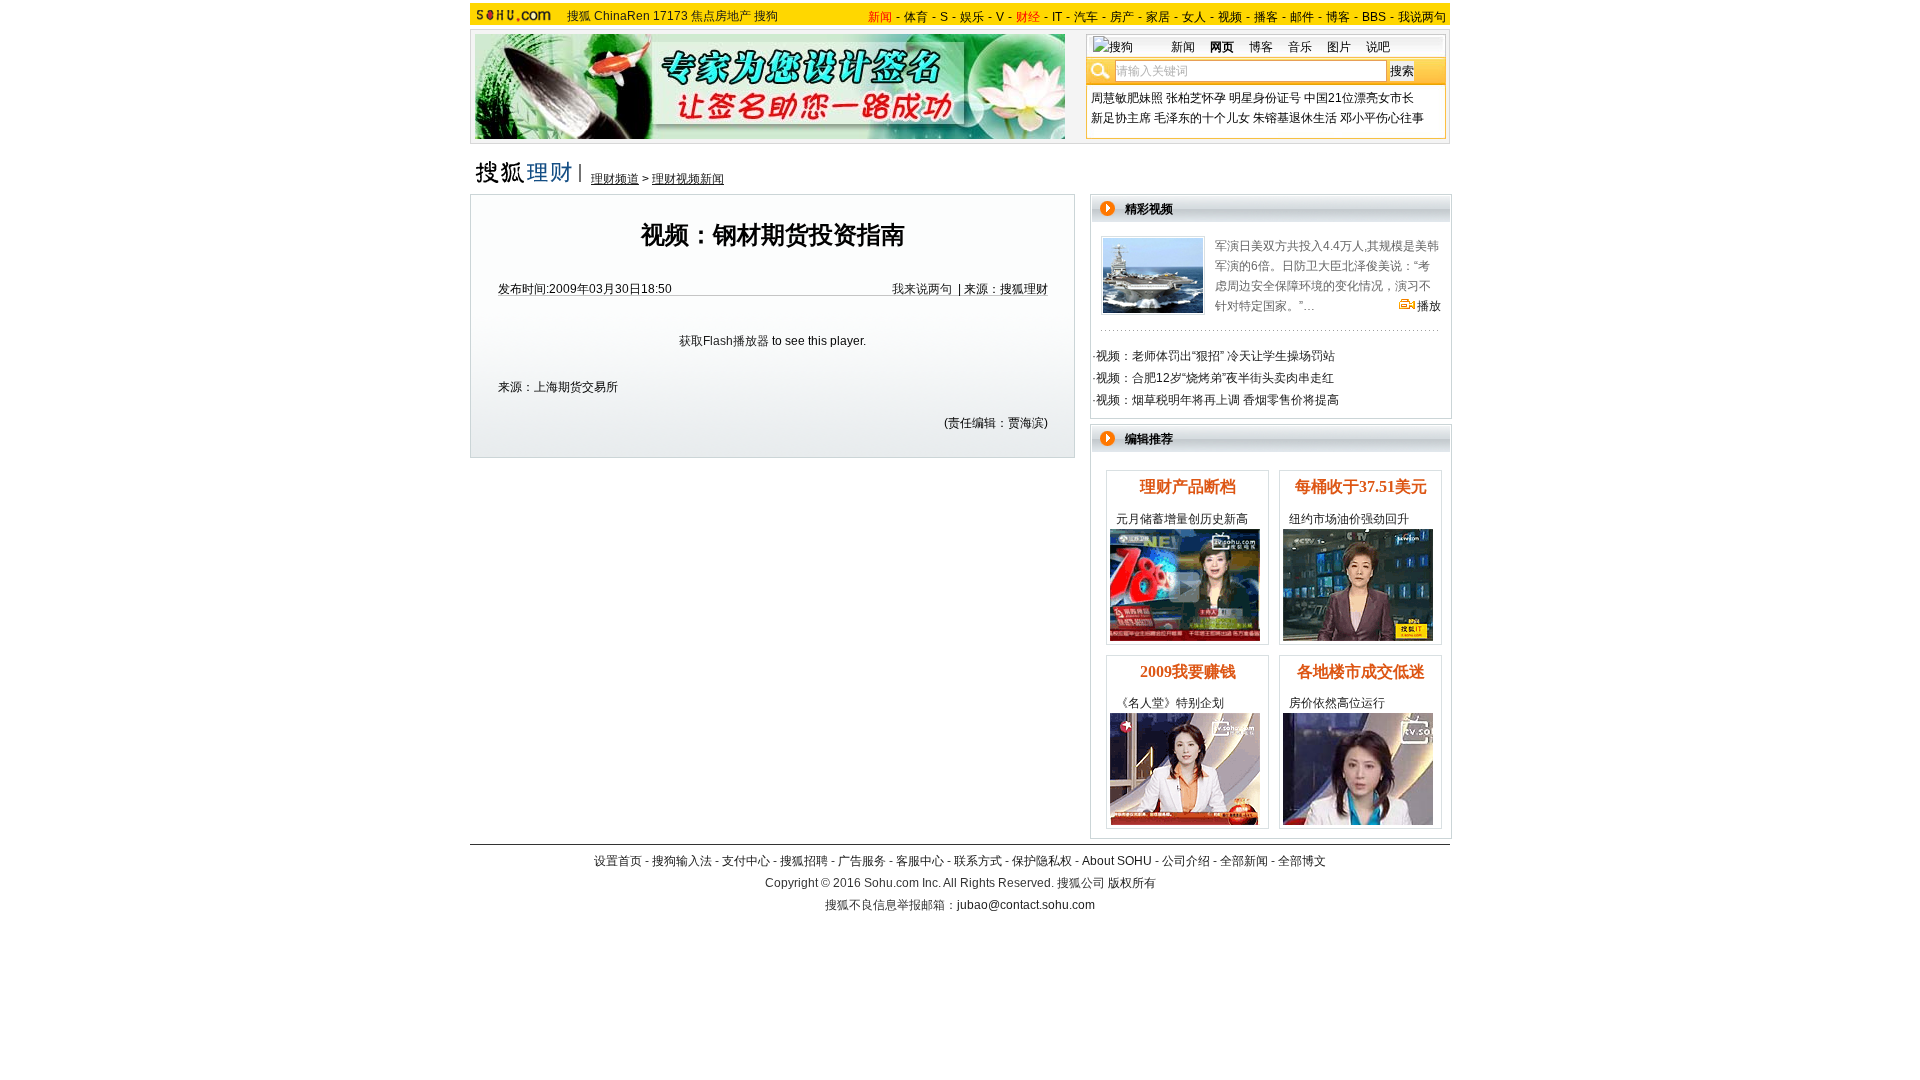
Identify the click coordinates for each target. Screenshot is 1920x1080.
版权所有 (1132, 883)
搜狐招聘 (804, 861)
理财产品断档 (1188, 486)
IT (1057, 17)
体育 (916, 17)
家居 (1158, 17)
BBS (1374, 17)
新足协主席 (1121, 118)
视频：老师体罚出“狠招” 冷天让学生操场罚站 (1215, 356)
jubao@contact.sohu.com (1026, 905)
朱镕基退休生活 (1295, 118)
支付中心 (746, 861)
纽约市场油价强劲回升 (1349, 519)
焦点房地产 (721, 16)
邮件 (1302, 17)
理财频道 (615, 179)
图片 (1339, 47)
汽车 (1086, 17)
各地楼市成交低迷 (1361, 671)
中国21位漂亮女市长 (1359, 98)
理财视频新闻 (688, 179)
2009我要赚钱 (1188, 671)
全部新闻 (1244, 861)
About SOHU (1117, 861)
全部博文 (1302, 861)
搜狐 (579, 16)
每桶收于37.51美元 (1361, 486)
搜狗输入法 (682, 861)
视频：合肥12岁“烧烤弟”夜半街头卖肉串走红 (1215, 378)
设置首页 (618, 861)
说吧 (1378, 47)
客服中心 (920, 861)
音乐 (1300, 47)
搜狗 (766, 16)
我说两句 (1422, 17)
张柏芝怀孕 (1196, 98)
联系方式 (978, 861)
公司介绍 (1186, 861)
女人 (1194, 17)
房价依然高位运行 (1337, 703)
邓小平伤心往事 (1382, 118)
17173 (670, 16)
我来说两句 (922, 289)
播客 (1266, 17)
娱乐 (972, 17)
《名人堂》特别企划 (1170, 703)
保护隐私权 (1042, 861)
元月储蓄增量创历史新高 (1182, 519)
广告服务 (862, 861)
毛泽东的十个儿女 (1202, 118)
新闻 (1183, 47)
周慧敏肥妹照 (1127, 98)
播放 (1429, 306)
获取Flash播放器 (724, 341)
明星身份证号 (1265, 98)
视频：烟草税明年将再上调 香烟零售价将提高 (1217, 400)
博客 (1338, 17)
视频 (1230, 17)
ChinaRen (622, 16)
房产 (1122, 17)
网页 (1222, 47)
